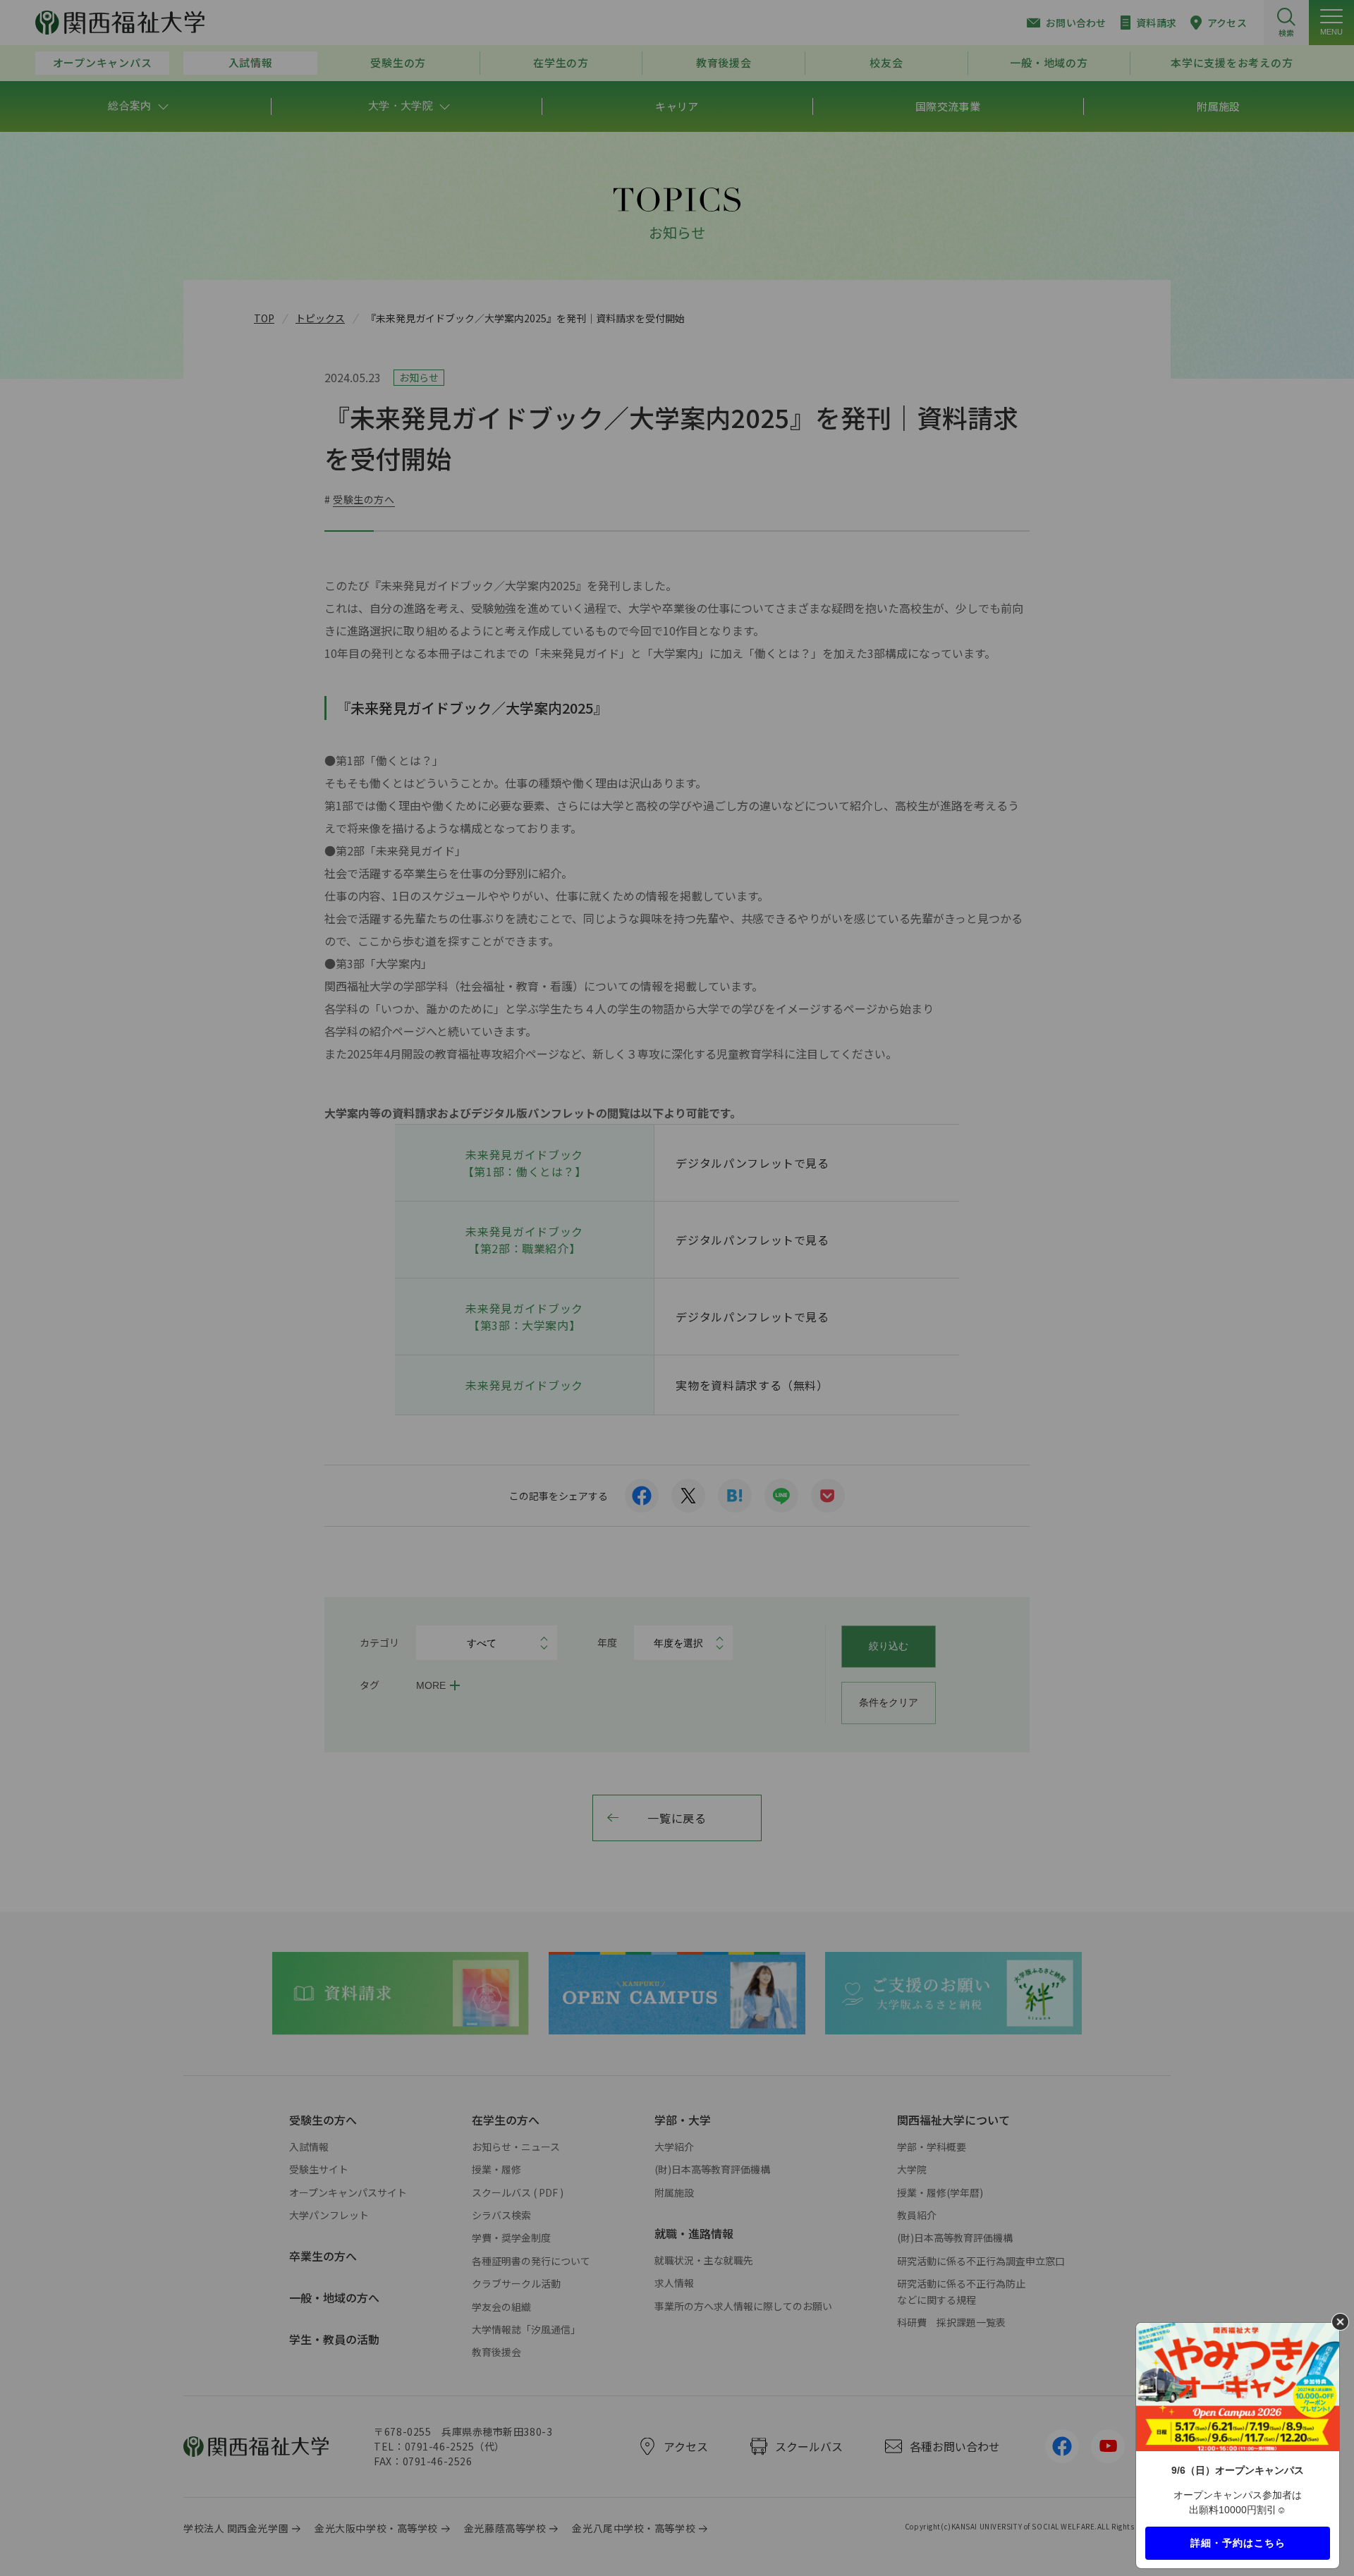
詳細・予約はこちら (1238, 2542)
